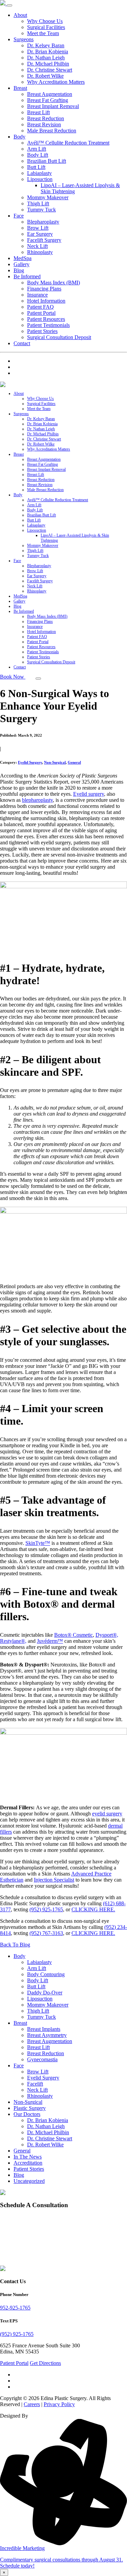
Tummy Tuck (41, 210)
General (74, 762)
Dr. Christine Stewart (50, 70)
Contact (22, 343)
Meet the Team (43, 33)
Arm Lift (37, 149)
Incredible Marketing (22, 2548)
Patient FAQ (40, 307)
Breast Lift (38, 112)
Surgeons (24, 39)
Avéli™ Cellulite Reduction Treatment (68, 143)
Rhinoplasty (40, 252)
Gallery (22, 264)
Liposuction (40, 179)
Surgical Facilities (46, 27)
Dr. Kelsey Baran (46, 45)
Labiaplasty (39, 173)
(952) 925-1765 (46, 1909)
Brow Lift (38, 228)
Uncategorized (29, 2181)
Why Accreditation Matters (56, 82)
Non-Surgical (55, 762)
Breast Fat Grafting (48, 100)
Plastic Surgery (30, 2108)
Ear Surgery (40, 234)
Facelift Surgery (44, 240)
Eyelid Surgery (30, 762)
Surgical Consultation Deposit (59, 337)
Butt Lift (36, 167)
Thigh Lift (38, 203)
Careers (32, 2404)
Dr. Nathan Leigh (46, 58)
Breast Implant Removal (53, 106)
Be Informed (27, 276)
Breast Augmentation (50, 94)
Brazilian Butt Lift (47, 161)
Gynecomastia (42, 2059)
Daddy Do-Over (45, 1993)
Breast (20, 88)
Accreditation (28, 2163)
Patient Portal (41, 313)
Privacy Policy (59, 2404)
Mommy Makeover (48, 197)
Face (19, 216)
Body (19, 137)
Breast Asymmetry (47, 2035)
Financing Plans (44, 289)
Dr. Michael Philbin (48, 64)
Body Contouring (46, 1974)
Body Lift (38, 155)
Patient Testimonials (48, 325)
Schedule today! (17, 2566)
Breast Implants (44, 2029)
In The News (28, 2157)
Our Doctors (27, 2114)
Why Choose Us (45, 21)
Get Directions (45, 2363)
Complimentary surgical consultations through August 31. (61, 2560)
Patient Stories (42, 331)
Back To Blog (15, 1945)
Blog (19, 270)
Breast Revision (44, 124)
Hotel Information (46, 301)
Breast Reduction (46, 118)
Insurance (37, 295)
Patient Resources (46, 319)
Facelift (35, 2084)
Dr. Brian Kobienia (48, 52)
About (20, 15)
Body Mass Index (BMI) (54, 283)
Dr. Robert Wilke (45, 76)
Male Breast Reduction (52, 131)
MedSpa (23, 258)
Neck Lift (37, 246)
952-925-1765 (15, 2308)
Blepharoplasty (43, 222)
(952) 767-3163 (46, 1933)
